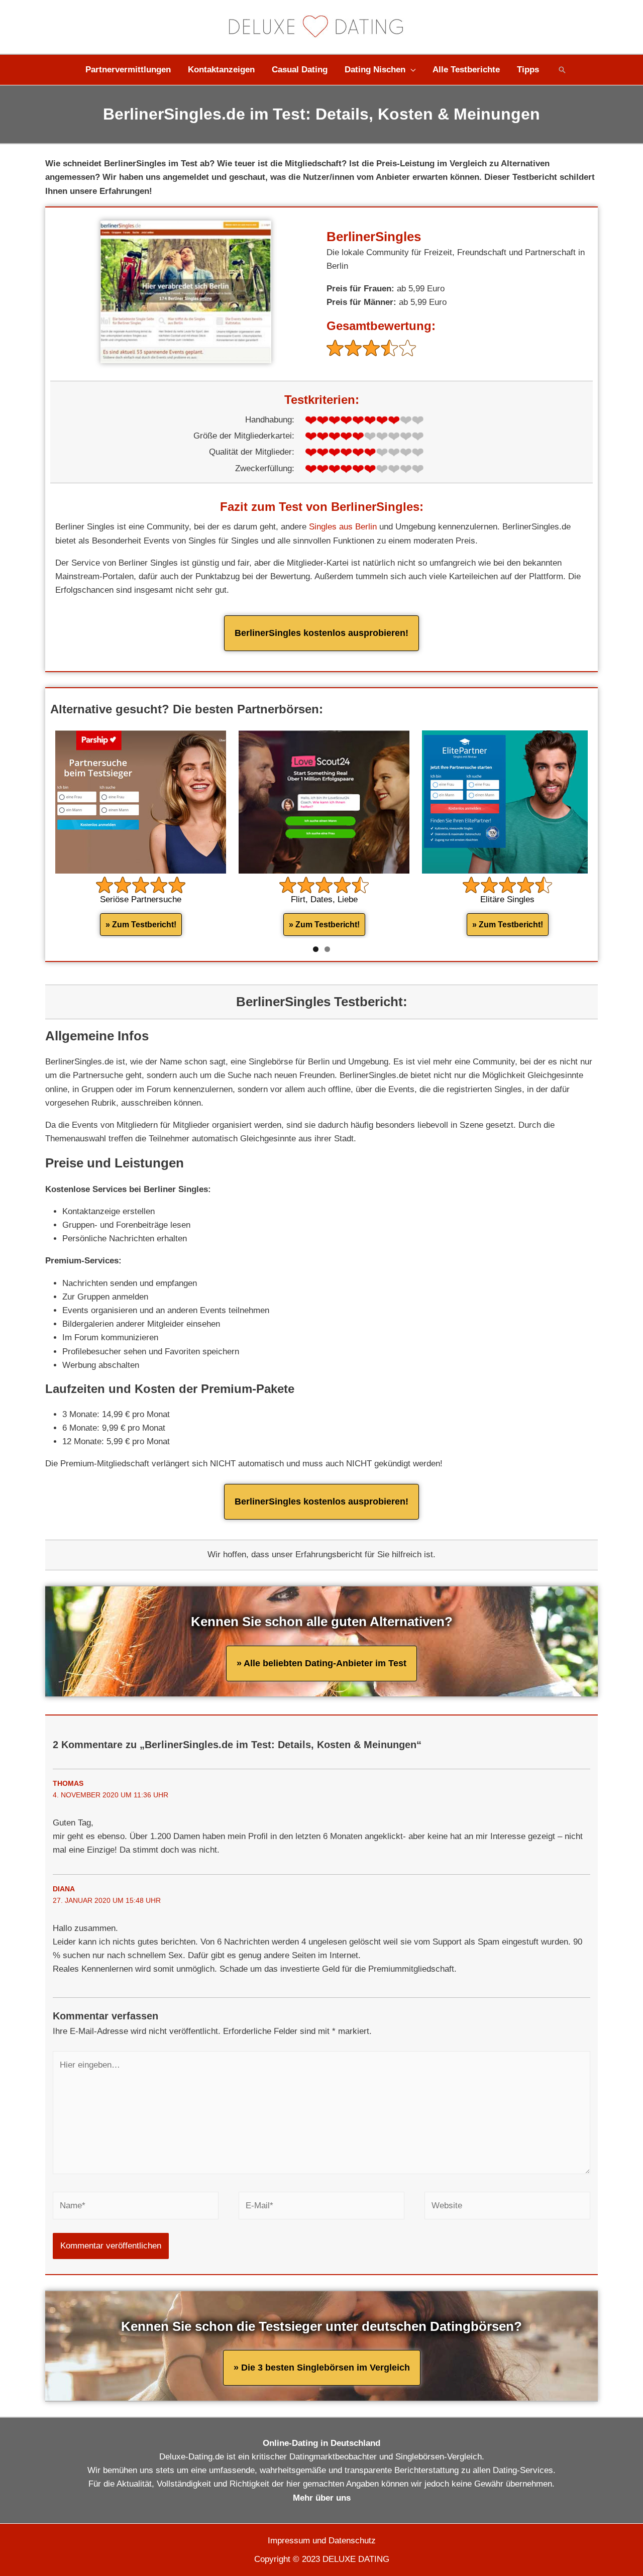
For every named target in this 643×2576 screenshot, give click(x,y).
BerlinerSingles (374, 237)
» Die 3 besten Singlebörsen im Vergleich (322, 2368)
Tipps (528, 70)
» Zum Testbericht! (141, 925)
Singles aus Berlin (343, 527)
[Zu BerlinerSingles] (186, 291)
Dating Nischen (375, 70)
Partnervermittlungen (128, 70)
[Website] (507, 2208)
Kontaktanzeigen (221, 70)
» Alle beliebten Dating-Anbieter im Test (321, 1663)
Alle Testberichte (466, 70)
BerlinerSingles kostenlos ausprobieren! (321, 633)
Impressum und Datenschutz (322, 2541)
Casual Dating (300, 70)
